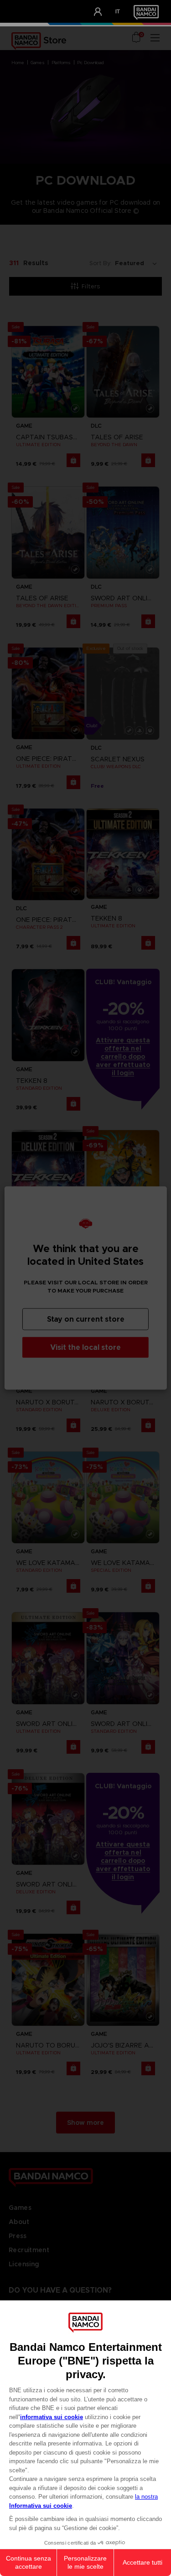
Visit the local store (85, 1347)
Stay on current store (86, 1319)
